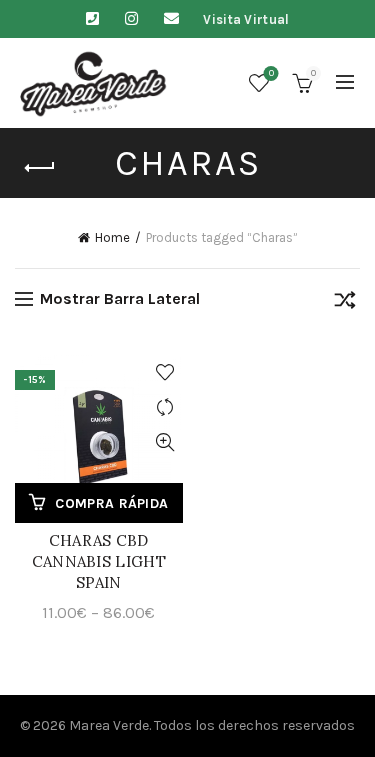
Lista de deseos (271, 73)
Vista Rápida (165, 442)
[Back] (40, 168)
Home (112, 237)
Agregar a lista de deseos (165, 372)
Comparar (165, 407)
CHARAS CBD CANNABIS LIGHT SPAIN (99, 561)
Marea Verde (109, 725)
